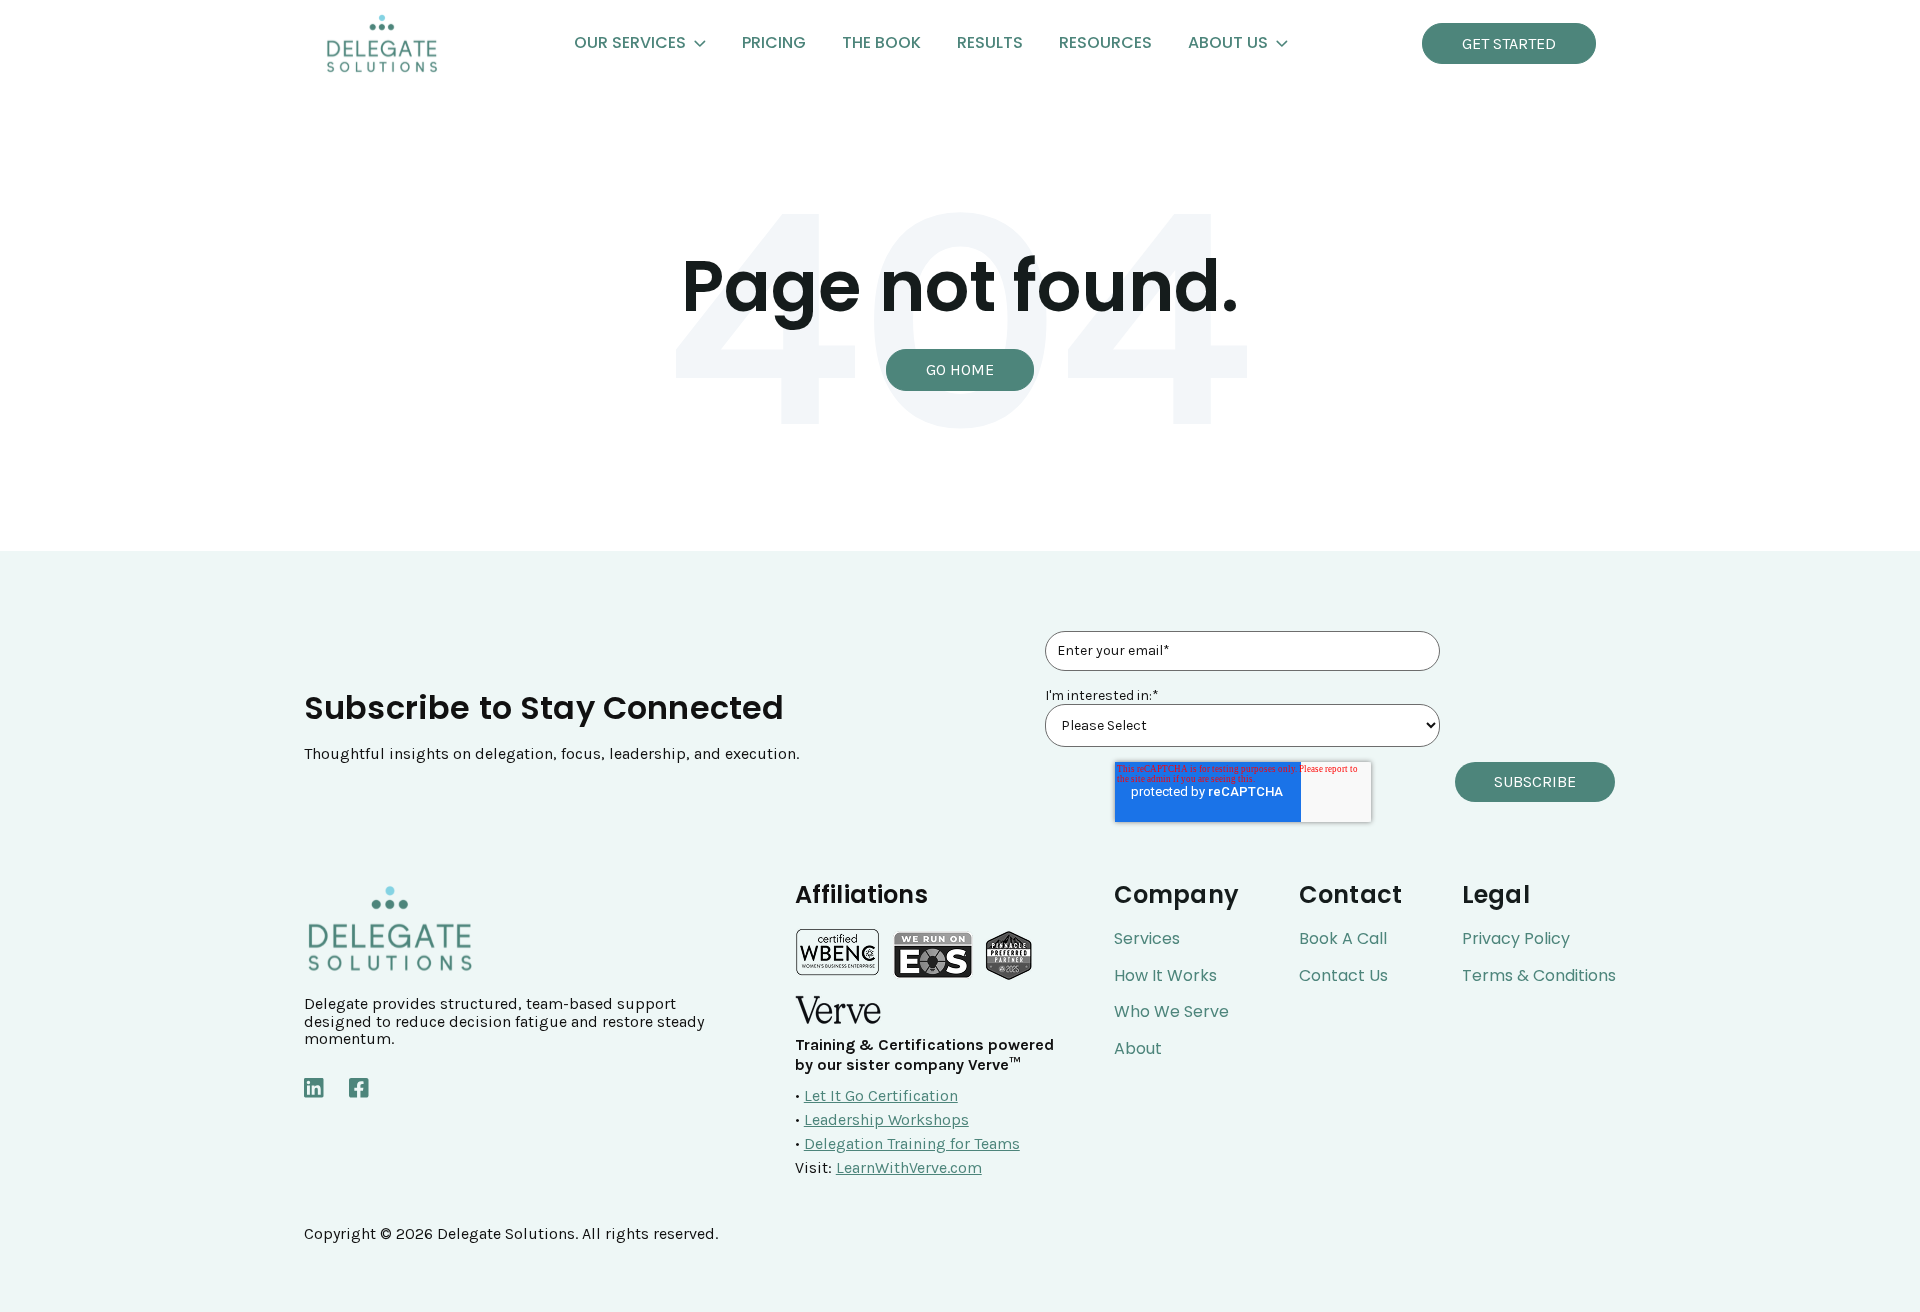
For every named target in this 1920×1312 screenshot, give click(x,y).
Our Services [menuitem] (630, 42)
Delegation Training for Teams (912, 1143)
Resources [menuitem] (1105, 42)
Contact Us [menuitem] (1343, 976)
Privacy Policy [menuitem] (1516, 939)
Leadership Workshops (886, 1119)
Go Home (960, 369)
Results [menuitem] (990, 42)
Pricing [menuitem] (774, 42)
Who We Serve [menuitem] (1171, 1012)
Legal (1496, 895)
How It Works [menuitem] (1165, 976)
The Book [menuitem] (881, 42)
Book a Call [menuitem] (1343, 939)
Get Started (1509, 43)
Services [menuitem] (1147, 939)
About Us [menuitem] (1228, 42)
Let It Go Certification (881, 1095)
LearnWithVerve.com (909, 1167)
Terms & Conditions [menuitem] (1539, 976)
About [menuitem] (1138, 1049)
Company (1176, 895)
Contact (1350, 895)
